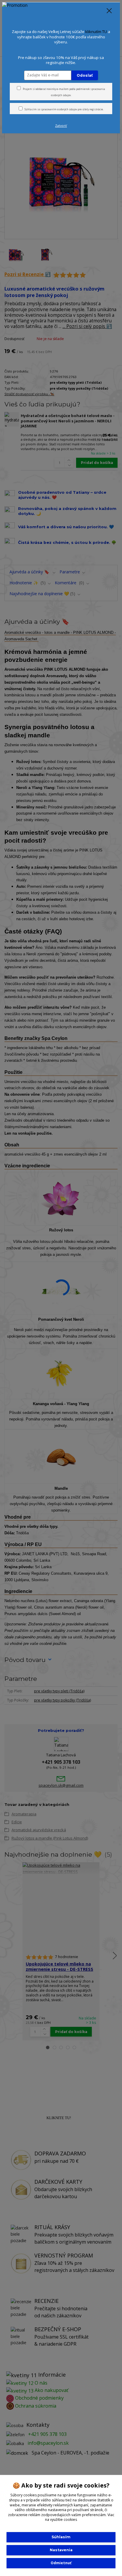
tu (61, 2563)
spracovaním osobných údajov (59, 109)
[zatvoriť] (109, 11)
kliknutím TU (96, 32)
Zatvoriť (61, 126)
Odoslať (85, 75)
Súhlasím (61, 2537)
